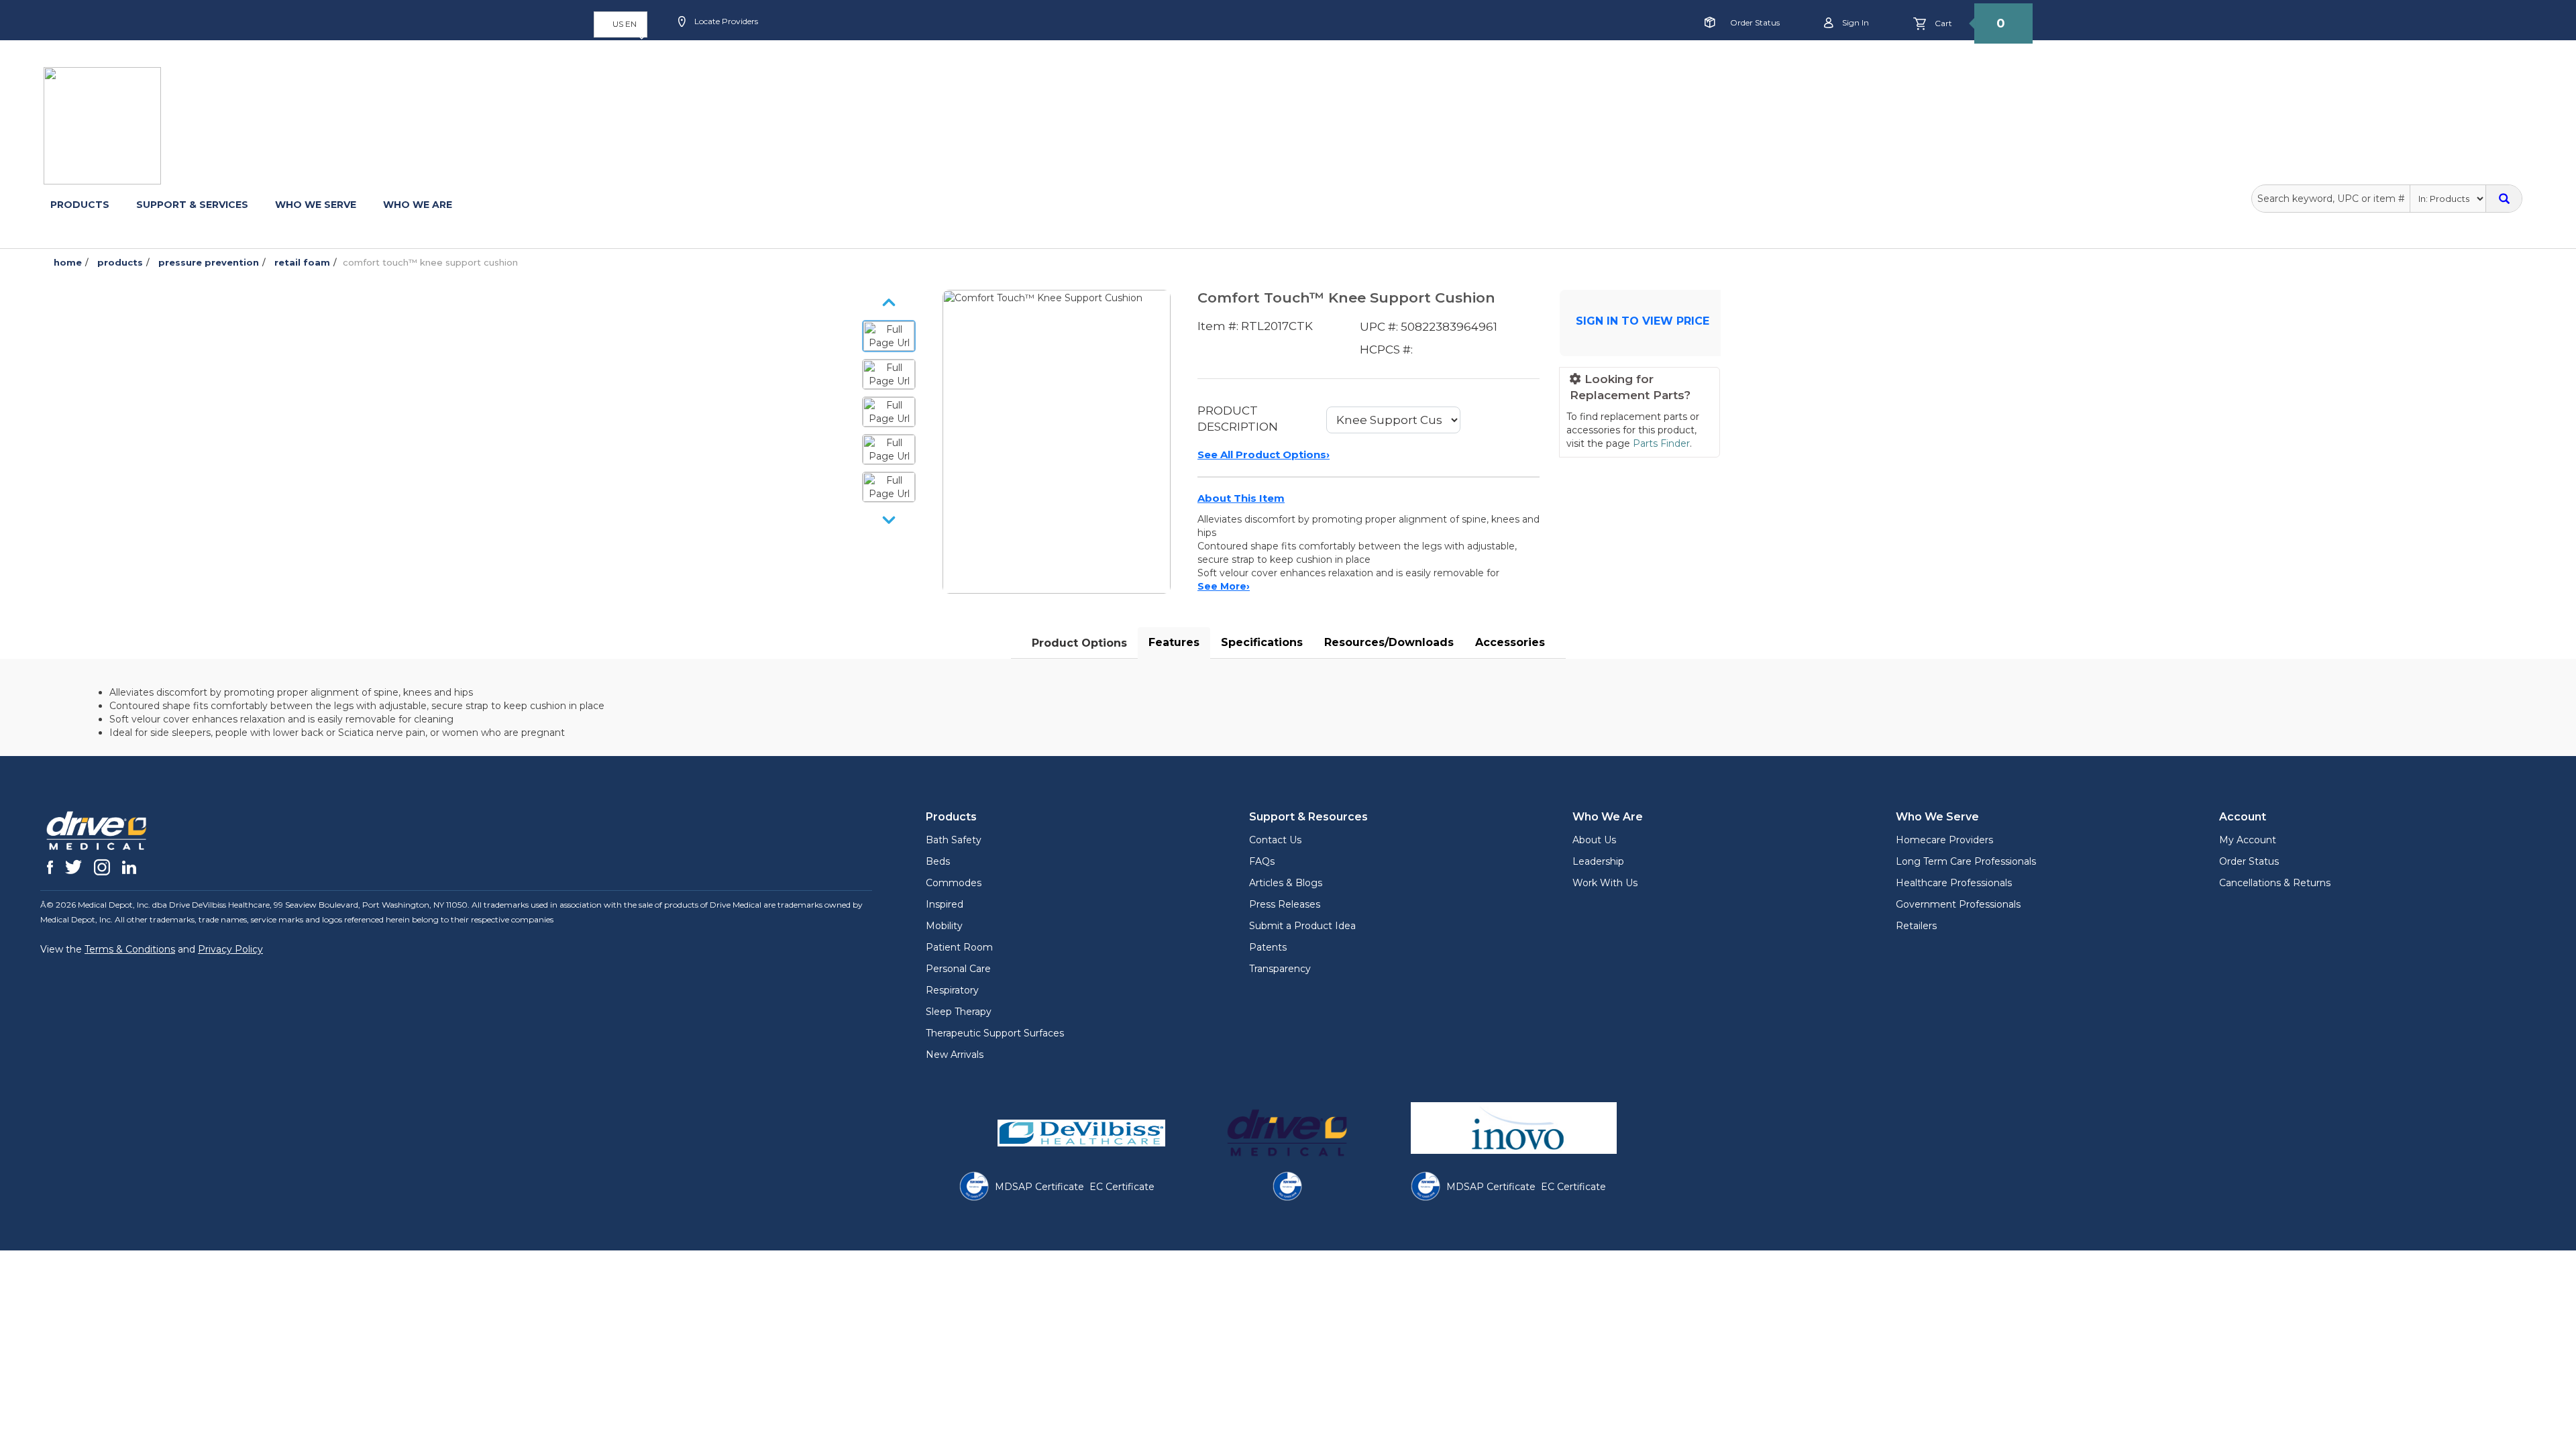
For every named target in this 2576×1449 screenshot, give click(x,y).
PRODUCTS (80, 205)
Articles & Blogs (1286, 883)
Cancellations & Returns (2275, 883)
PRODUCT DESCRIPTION (1238, 419)
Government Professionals (1958, 904)
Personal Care (958, 969)
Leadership (1598, 861)
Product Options (1079, 643)
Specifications (1262, 642)
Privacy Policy (230, 949)
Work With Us (1605, 883)
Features (1174, 642)
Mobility (944, 926)
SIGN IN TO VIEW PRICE (1643, 321)
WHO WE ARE (418, 205)
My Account (2248, 840)
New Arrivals (955, 1055)
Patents (1268, 947)
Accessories (1510, 642)
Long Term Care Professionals (1966, 861)
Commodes (954, 883)
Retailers (1916, 926)
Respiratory (952, 990)
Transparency (1280, 969)
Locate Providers (725, 21)
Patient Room (959, 947)
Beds (938, 861)
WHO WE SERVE (316, 205)
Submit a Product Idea (1302, 926)
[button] (621, 24)
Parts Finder (1661, 443)
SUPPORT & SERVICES (192, 205)
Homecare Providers (1944, 840)
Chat (990, 65)
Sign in (1855, 22)
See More (1224, 586)
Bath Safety (954, 840)
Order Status (1755, 22)
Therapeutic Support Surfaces (995, 1033)
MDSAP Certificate (1039, 1187)
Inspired (945, 904)
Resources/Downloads (1389, 642)
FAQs (1262, 861)
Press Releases (1285, 904)
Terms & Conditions (130, 949)
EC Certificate (1122, 1187)
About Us (1594, 840)
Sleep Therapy (959, 1012)
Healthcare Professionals (1954, 883)
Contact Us (1275, 840)
